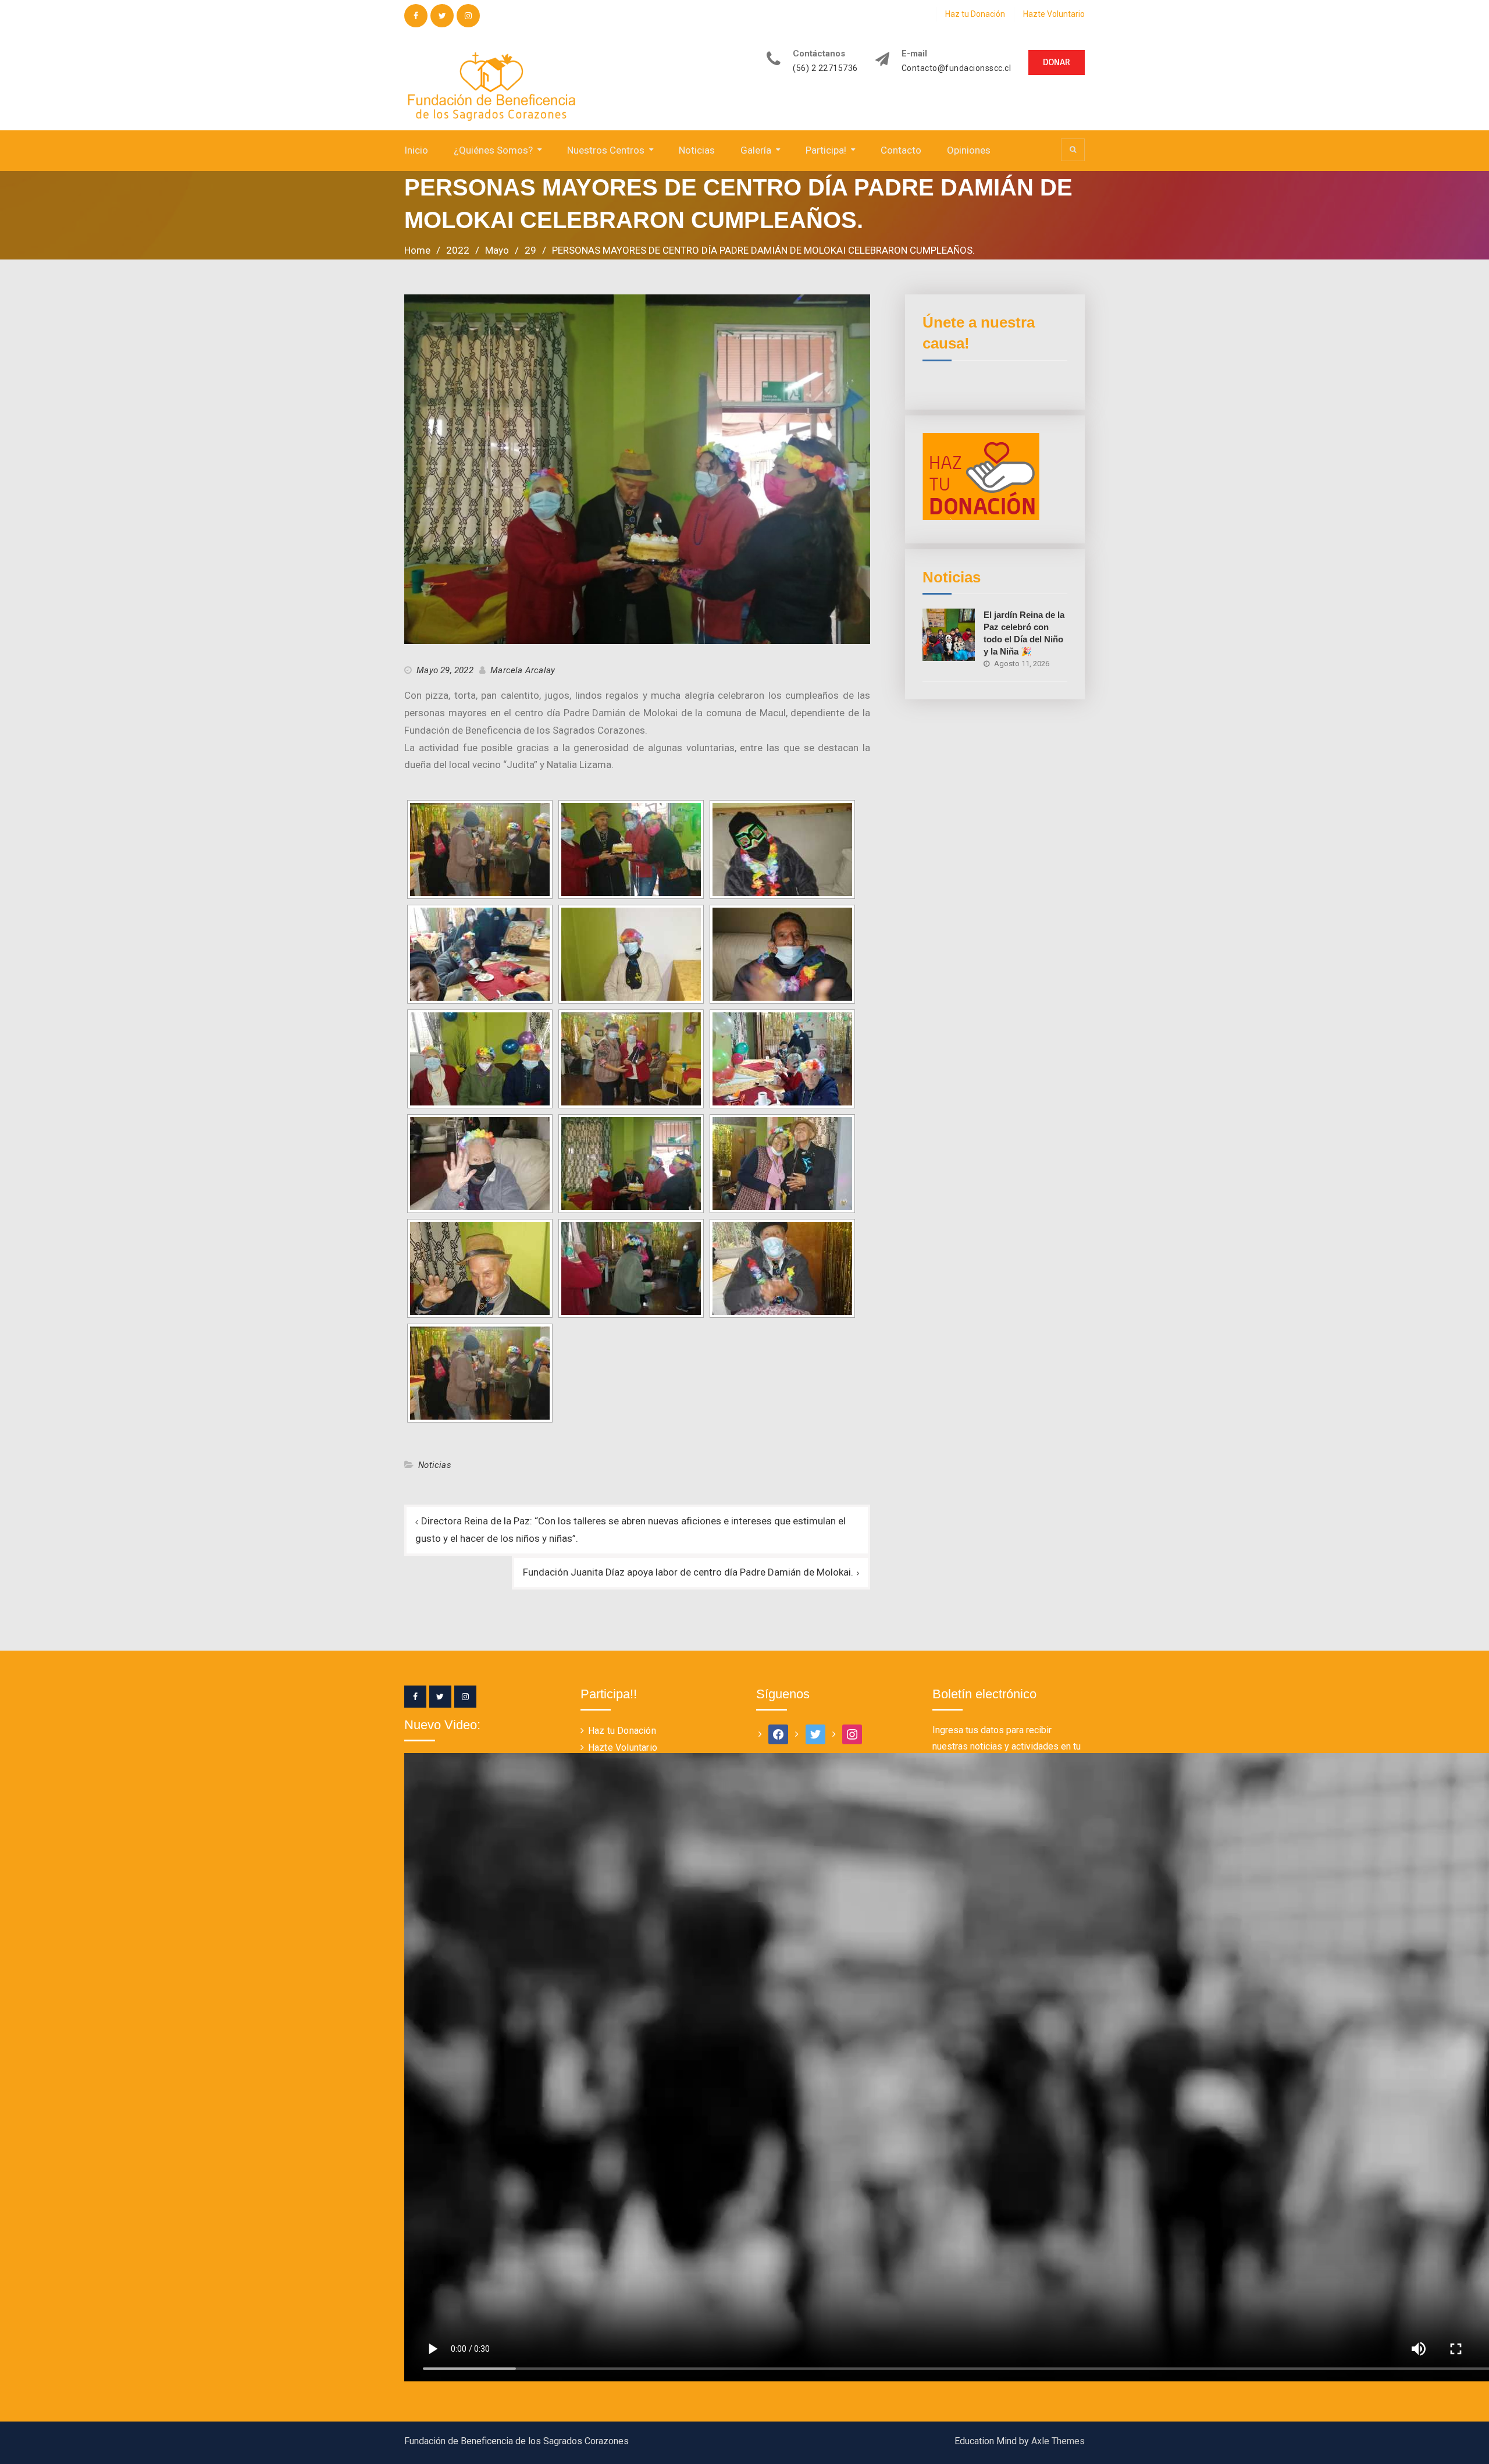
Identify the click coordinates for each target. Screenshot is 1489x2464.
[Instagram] (465, 1697)
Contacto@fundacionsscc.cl (957, 68)
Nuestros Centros (606, 150)
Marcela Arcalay (523, 670)
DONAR (1057, 62)
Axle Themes (1058, 2441)
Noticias (697, 150)
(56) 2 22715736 (825, 68)
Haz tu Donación (975, 14)
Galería (756, 150)
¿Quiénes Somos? (493, 150)
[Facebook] (415, 1697)
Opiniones (969, 150)
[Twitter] (440, 1697)
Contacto (901, 150)
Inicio (416, 150)
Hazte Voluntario (1054, 14)
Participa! (826, 150)
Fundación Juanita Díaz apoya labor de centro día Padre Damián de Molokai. (688, 1572)
